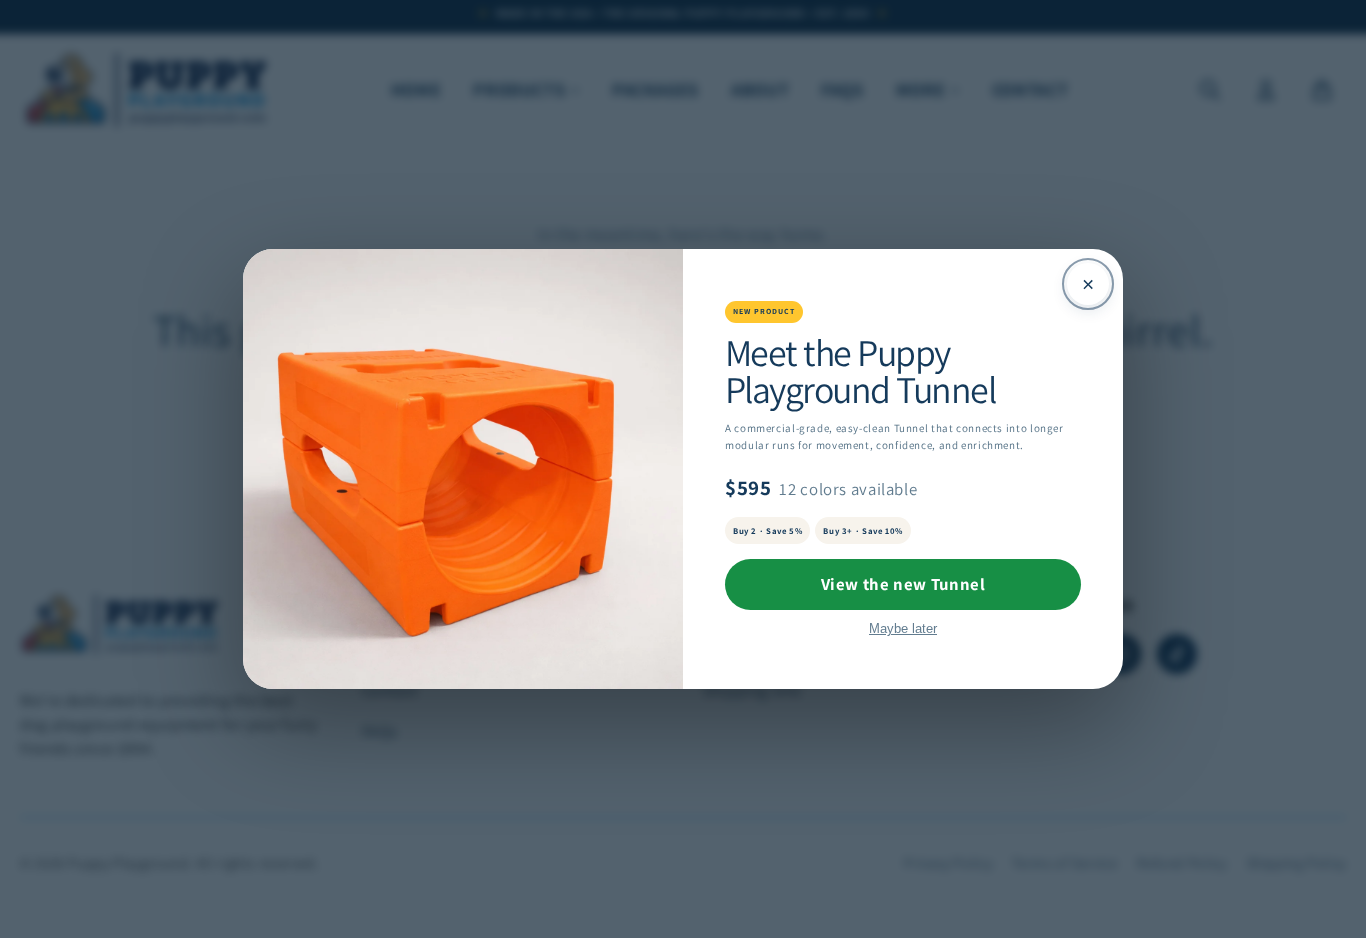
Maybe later (903, 628)
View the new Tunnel (903, 584)
